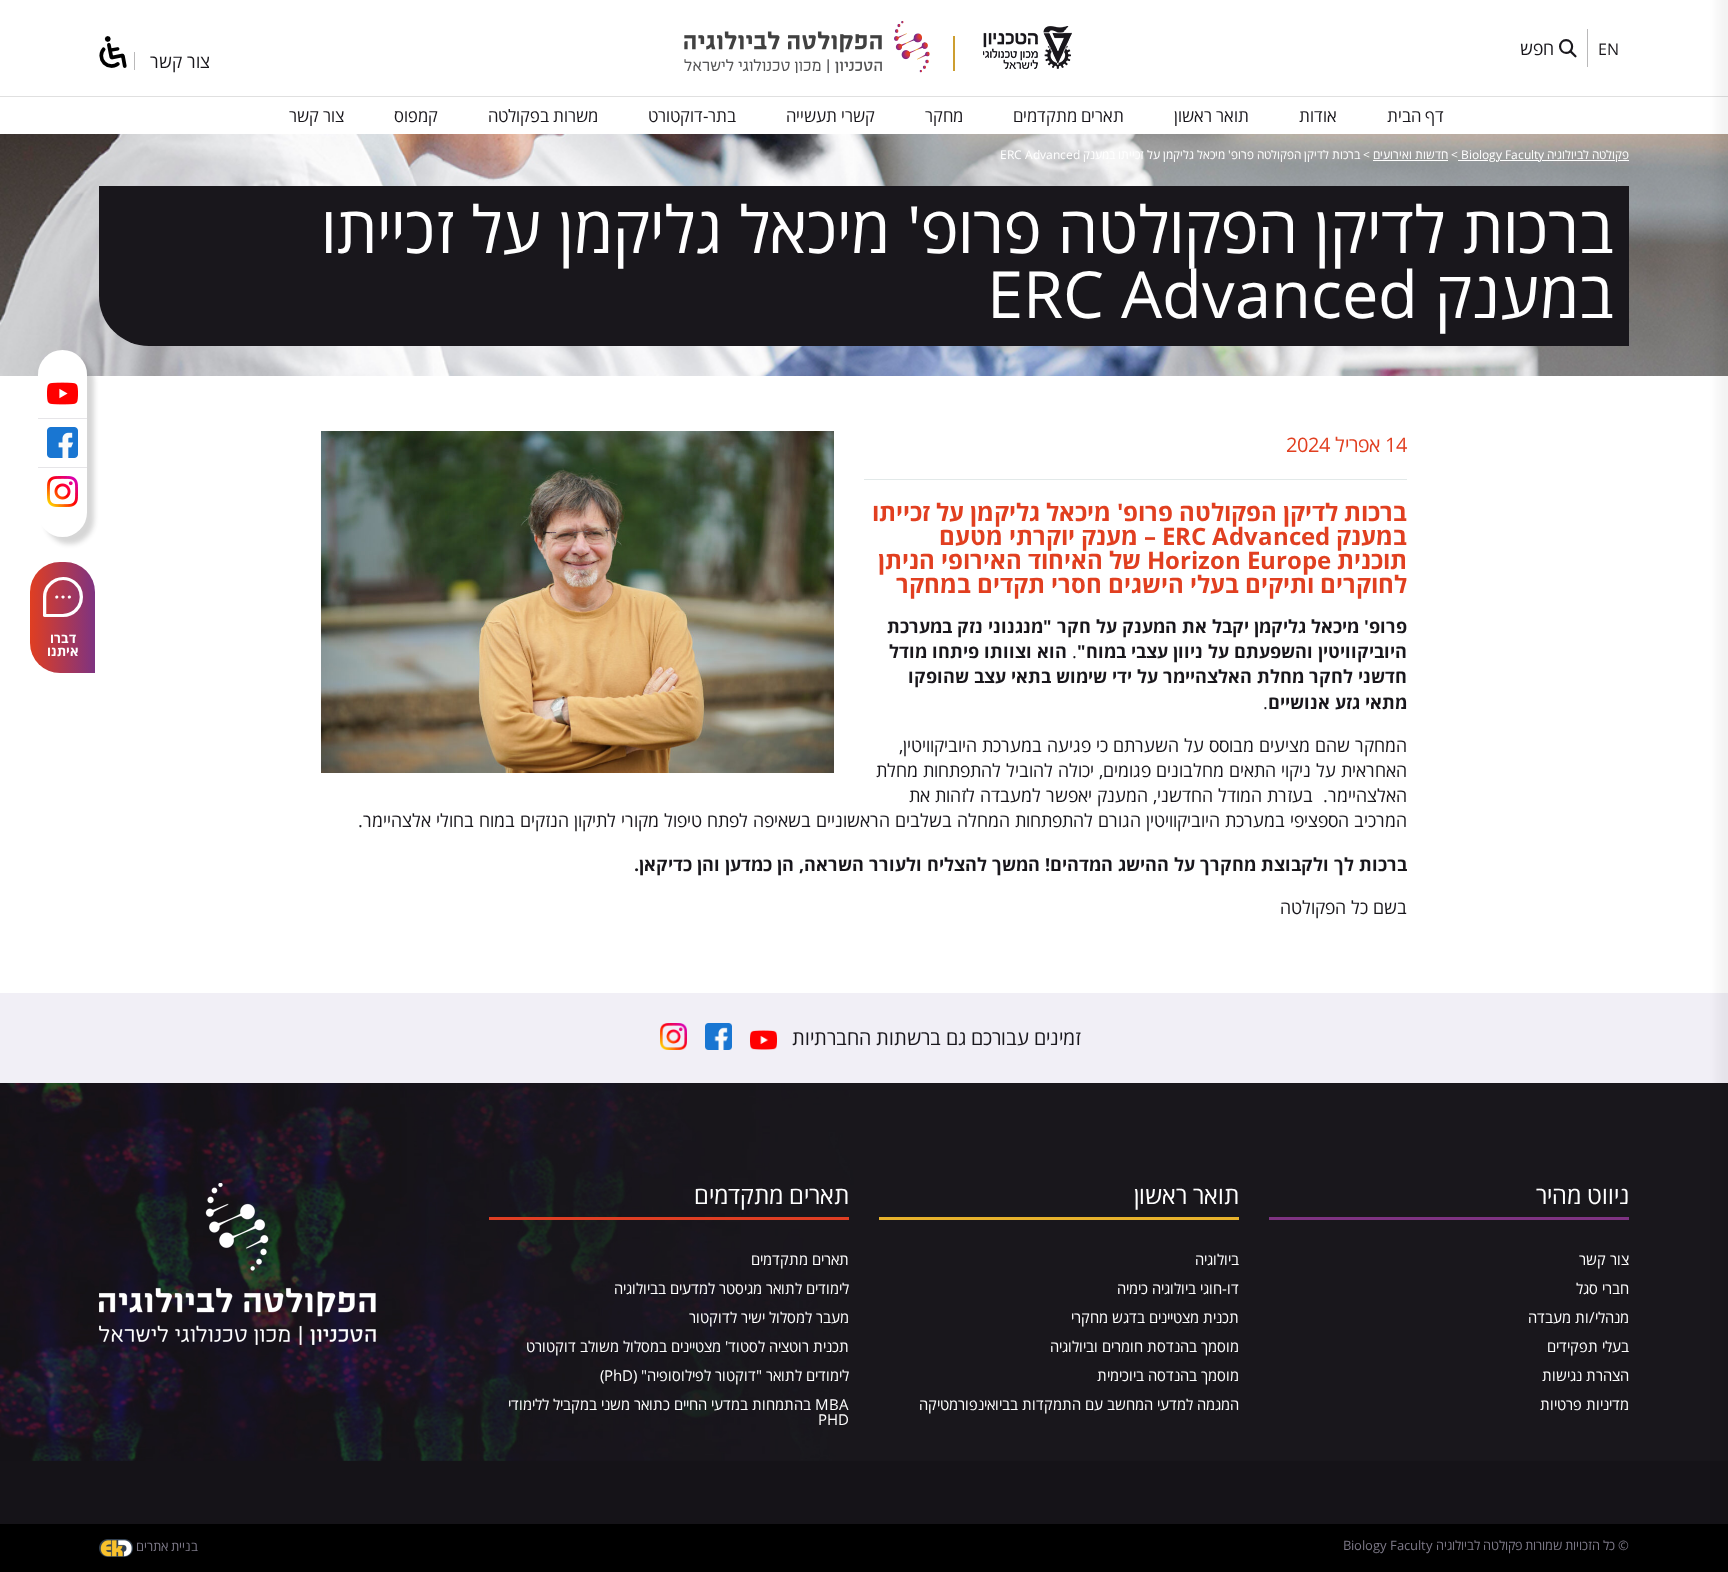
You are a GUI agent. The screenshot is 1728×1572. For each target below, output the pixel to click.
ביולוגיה (1217, 1259)
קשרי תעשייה (830, 115)
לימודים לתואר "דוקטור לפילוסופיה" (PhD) (724, 1375)
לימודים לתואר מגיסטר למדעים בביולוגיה (731, 1288)
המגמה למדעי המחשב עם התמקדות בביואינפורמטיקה (1079, 1404)
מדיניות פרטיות (1584, 1404)
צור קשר (180, 61)
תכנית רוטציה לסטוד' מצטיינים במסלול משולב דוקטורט (687, 1346)
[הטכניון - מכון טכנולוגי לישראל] (1027, 62)
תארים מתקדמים (1068, 115)
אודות (1318, 115)
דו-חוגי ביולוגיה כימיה (1178, 1288)
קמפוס (416, 115)
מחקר (944, 115)
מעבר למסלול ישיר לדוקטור (769, 1317)
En (1608, 49)
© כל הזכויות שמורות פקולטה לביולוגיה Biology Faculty (1486, 1545)
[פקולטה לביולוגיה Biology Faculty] (818, 67)
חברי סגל (1602, 1288)
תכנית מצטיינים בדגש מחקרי (1155, 1317)
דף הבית (1415, 115)
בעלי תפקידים (1588, 1346)
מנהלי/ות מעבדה (1578, 1317)
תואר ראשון (1211, 115)
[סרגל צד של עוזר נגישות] (114, 53)
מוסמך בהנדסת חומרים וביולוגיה (1144, 1346)
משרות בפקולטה (543, 115)
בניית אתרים (165, 1546)
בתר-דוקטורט (692, 115)
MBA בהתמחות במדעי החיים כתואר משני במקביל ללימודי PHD (678, 1411)
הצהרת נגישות (1585, 1375)
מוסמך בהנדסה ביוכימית (1168, 1375)
